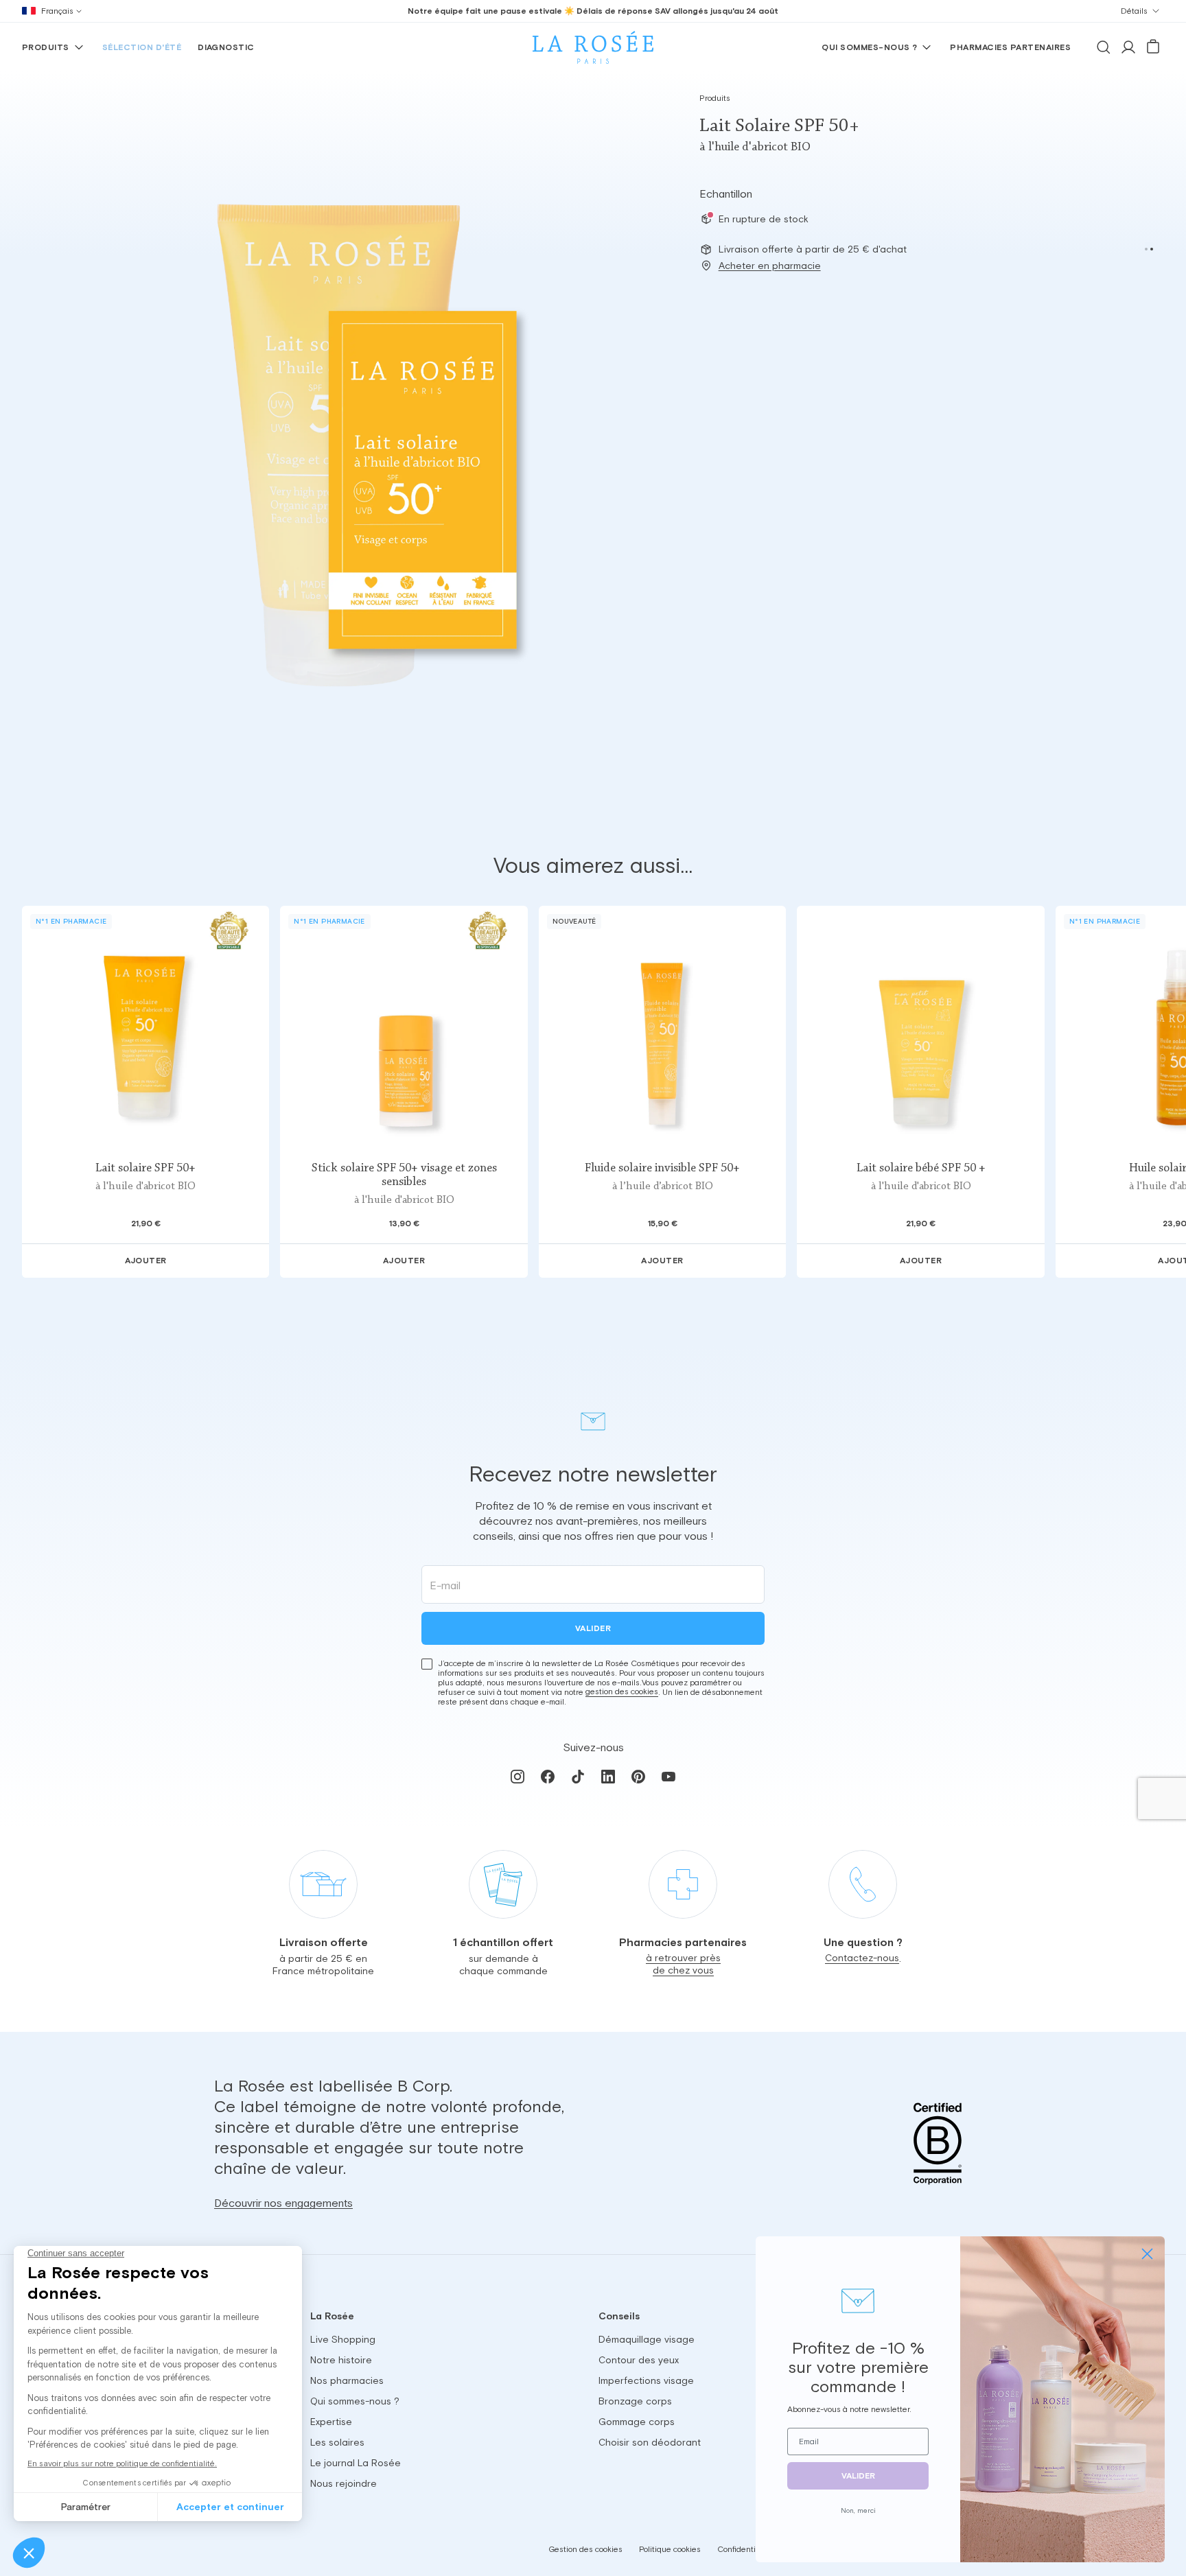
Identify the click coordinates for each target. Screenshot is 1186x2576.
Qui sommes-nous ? (869, 47)
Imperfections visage (646, 2380)
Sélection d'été (142, 47)
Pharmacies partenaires (1010, 47)
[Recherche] (1104, 47)
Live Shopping (343, 2339)
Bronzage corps (635, 2401)
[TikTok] (578, 1776)
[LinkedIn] (608, 1776)
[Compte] (1128, 47)
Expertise (331, 2422)
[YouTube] (668, 1776)
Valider (593, 1628)
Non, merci (858, 2510)
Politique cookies (670, 2549)
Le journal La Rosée (356, 2463)
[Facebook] (548, 1776)
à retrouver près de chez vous (683, 1965)
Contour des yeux (639, 2360)
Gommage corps (637, 2422)
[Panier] (1153, 47)
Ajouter (146, 1261)
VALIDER (858, 2476)
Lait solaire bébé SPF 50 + (921, 1169)
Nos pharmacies (347, 2380)
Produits (46, 47)
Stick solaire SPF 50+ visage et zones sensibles (404, 1175)
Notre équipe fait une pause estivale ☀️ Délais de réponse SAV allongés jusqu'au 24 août (593, 11)
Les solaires (337, 2442)
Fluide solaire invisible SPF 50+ (662, 1169)
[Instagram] (518, 1776)
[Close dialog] (1147, 2254)
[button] (1146, 249)
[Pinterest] (638, 1776)
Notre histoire (341, 2360)
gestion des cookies (622, 1691)
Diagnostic (226, 47)
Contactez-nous (862, 1958)
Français (57, 11)
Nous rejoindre (344, 2483)
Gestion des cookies (585, 2549)
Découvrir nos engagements (283, 2203)
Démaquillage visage (647, 2339)
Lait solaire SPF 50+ (146, 1169)
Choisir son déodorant (650, 2442)
